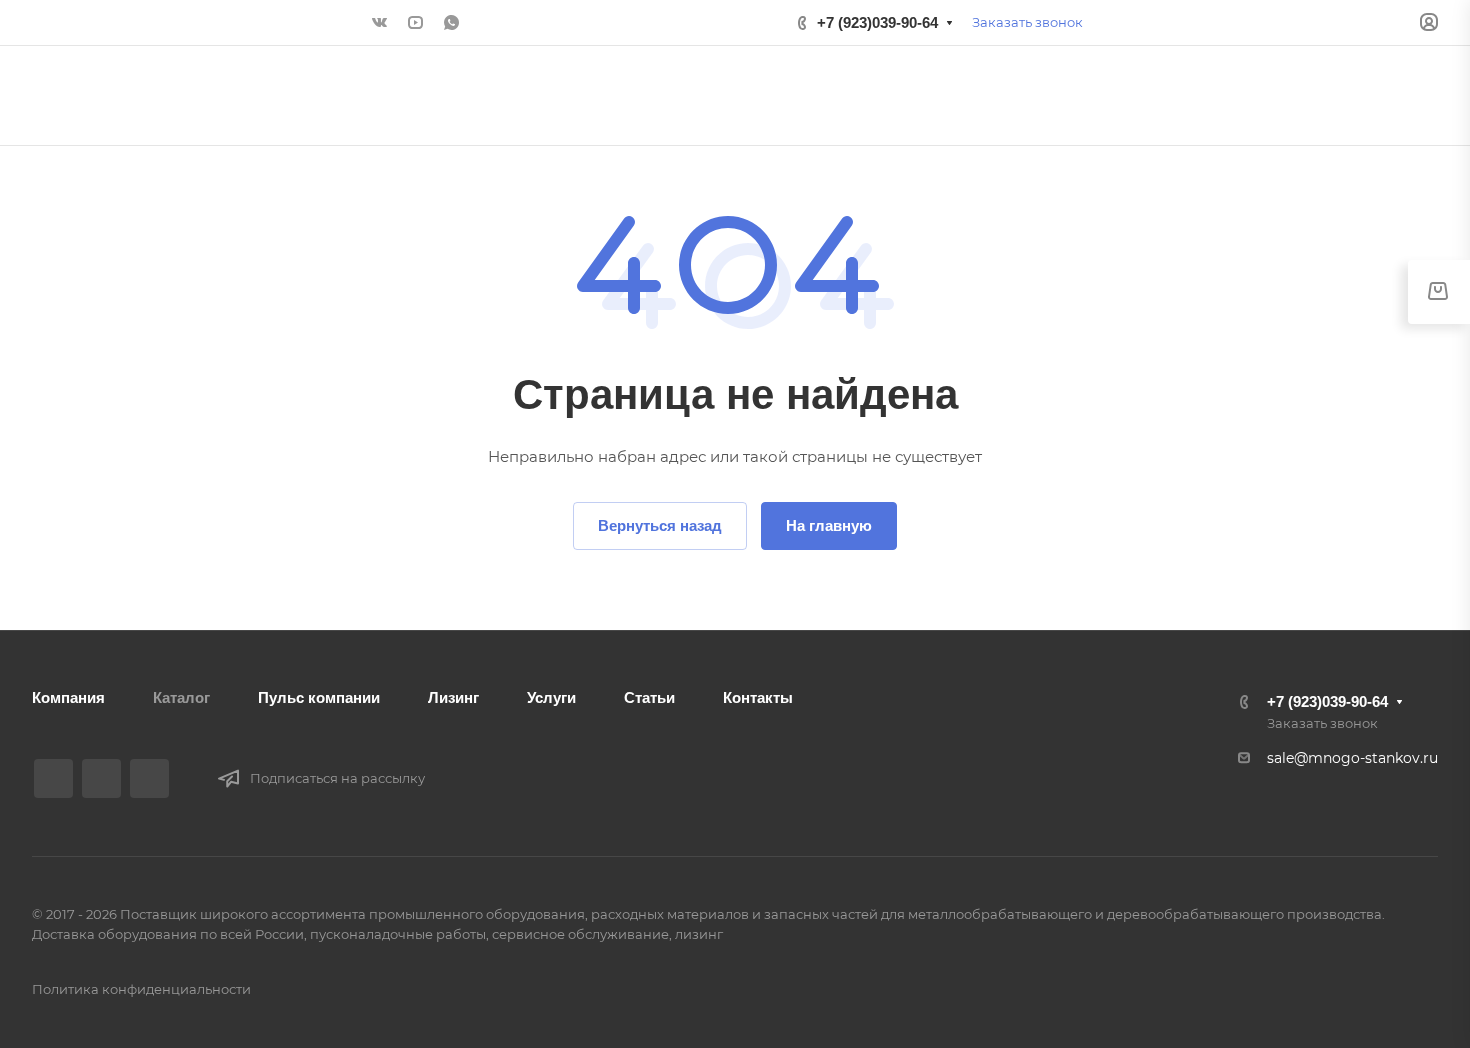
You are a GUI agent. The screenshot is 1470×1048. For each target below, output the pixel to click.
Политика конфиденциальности (141, 989)
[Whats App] (451, 23)
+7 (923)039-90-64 (877, 22)
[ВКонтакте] (379, 23)
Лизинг (453, 697)
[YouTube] (415, 23)
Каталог (181, 697)
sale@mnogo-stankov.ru (1352, 758)
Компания (68, 697)
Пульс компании (319, 697)
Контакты (758, 697)
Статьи (649, 697)
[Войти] (1429, 22)
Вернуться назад (660, 525)
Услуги (551, 697)
